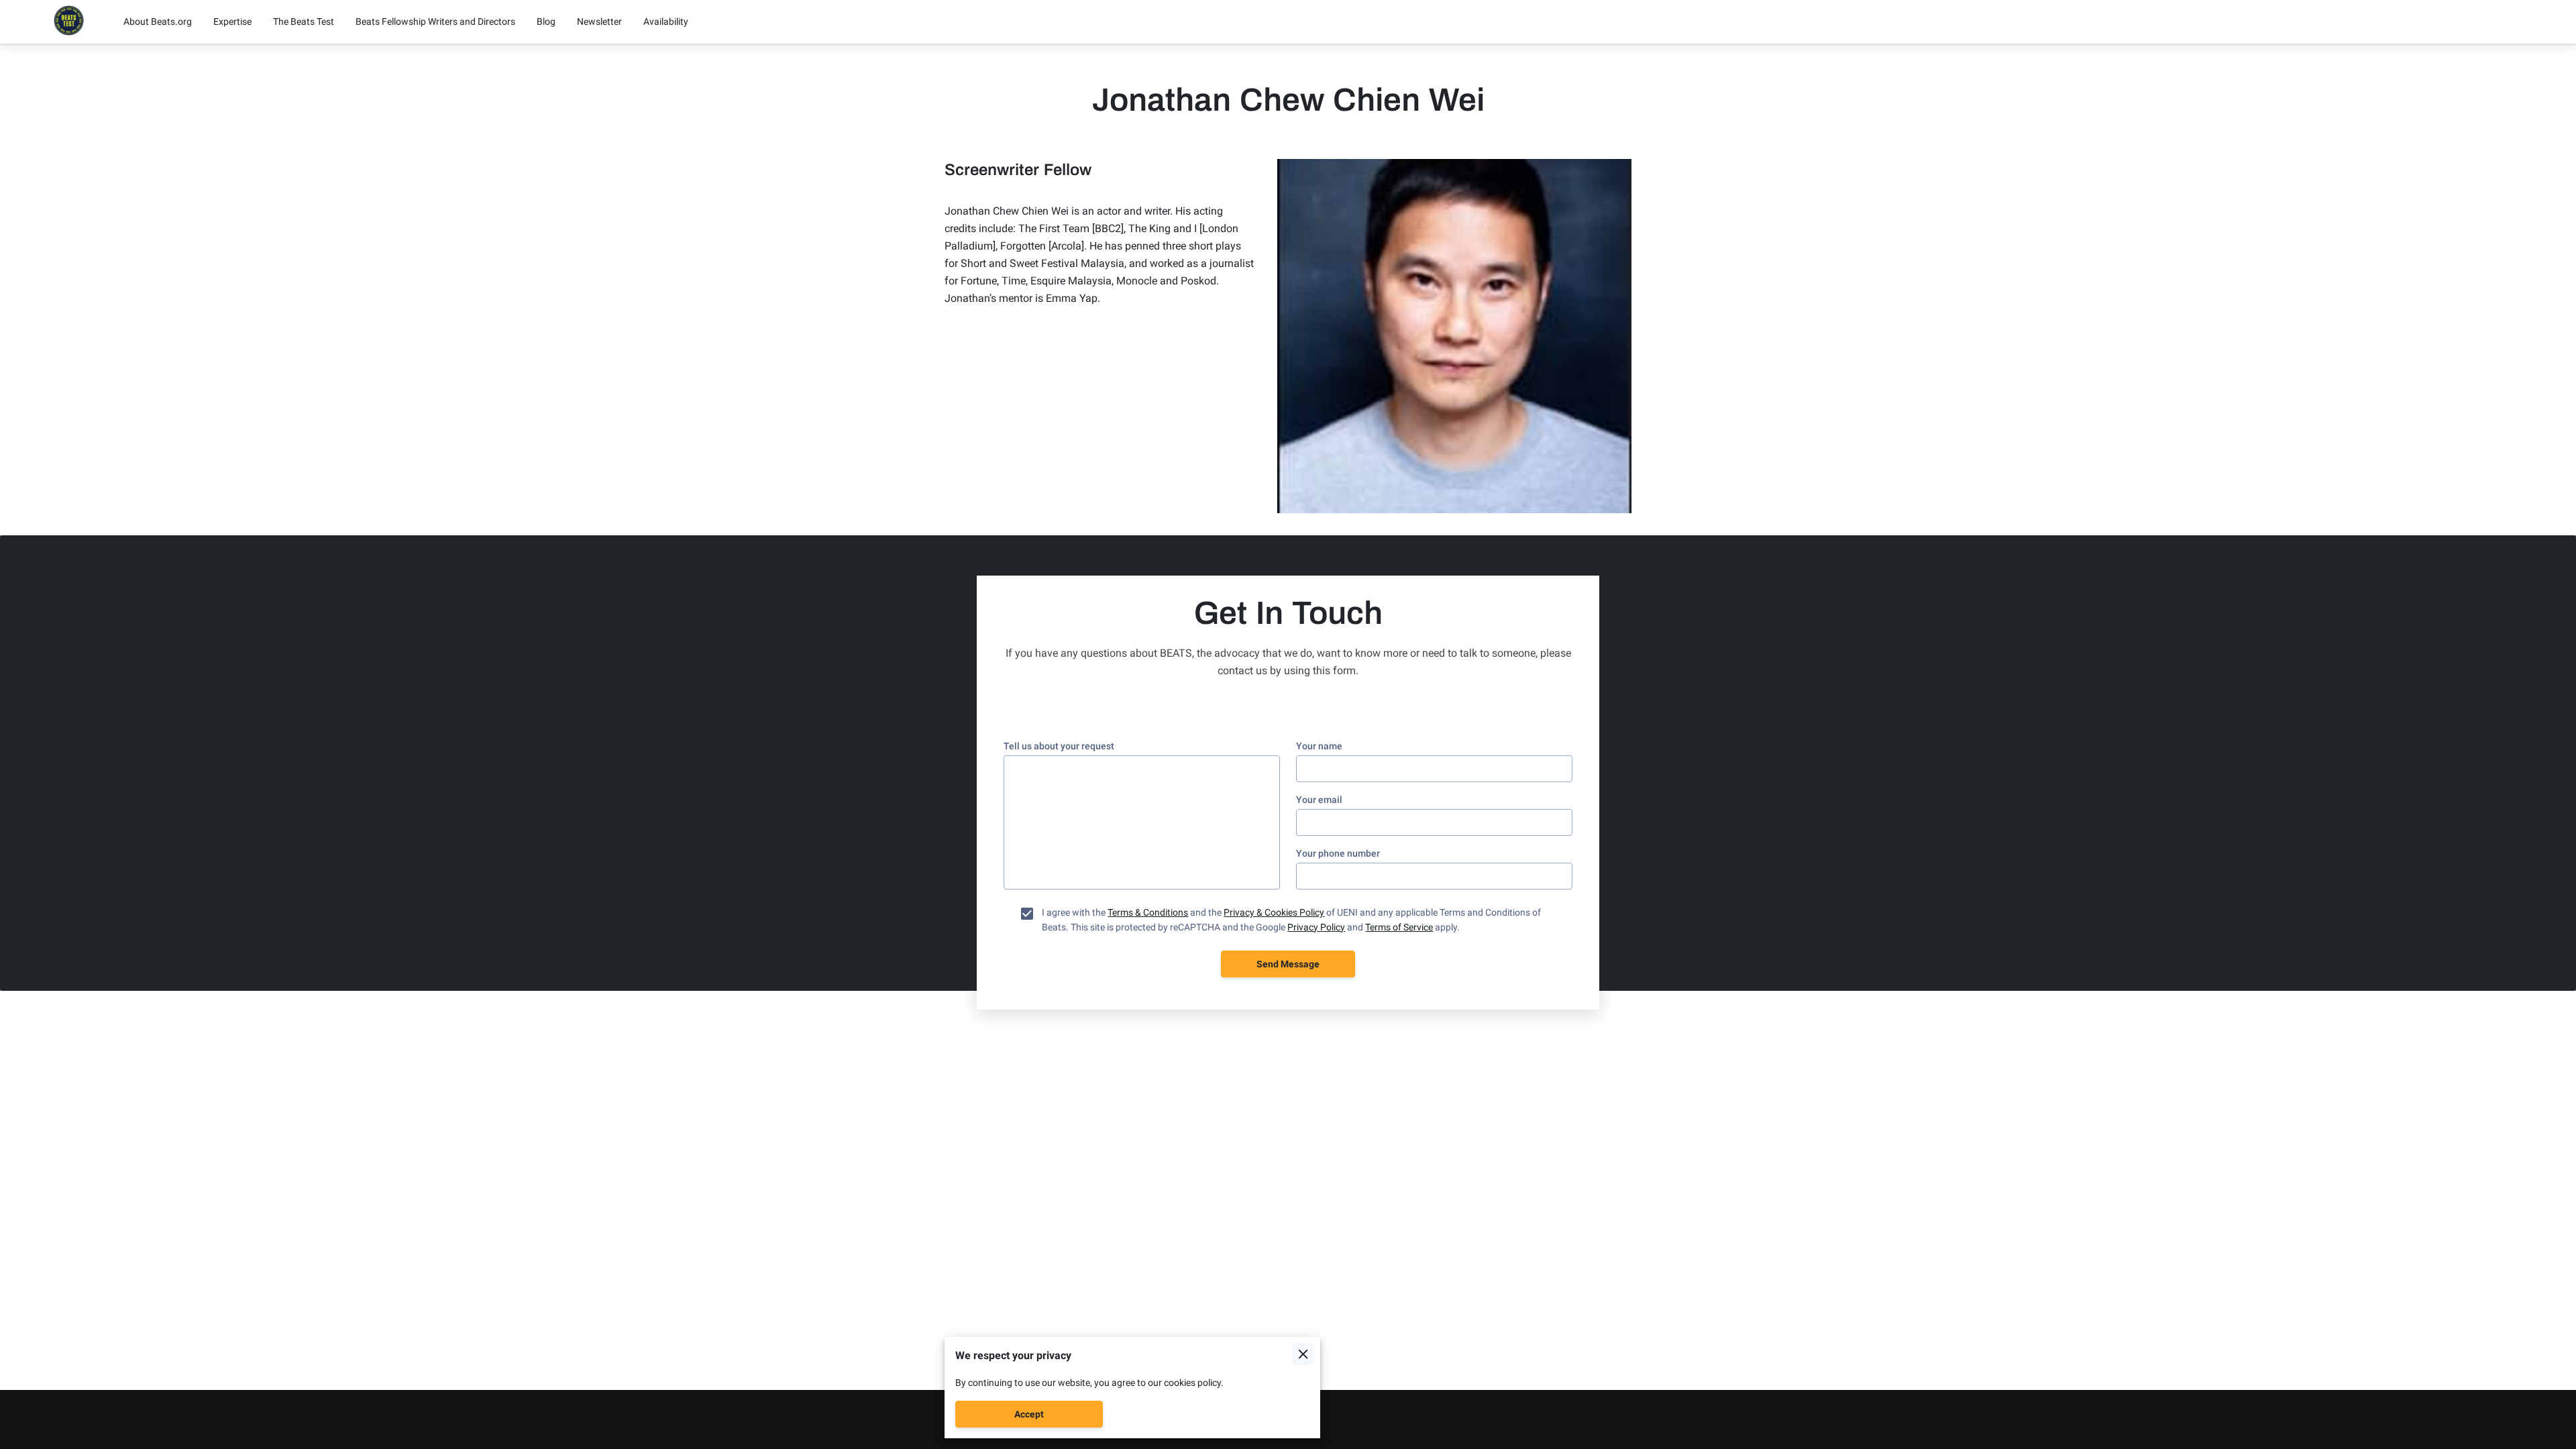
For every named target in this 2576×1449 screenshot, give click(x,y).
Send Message (1288, 964)
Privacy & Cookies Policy (1274, 912)
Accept (1029, 1414)
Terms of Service (1399, 927)
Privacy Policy (1316, 927)
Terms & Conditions (1148, 912)
